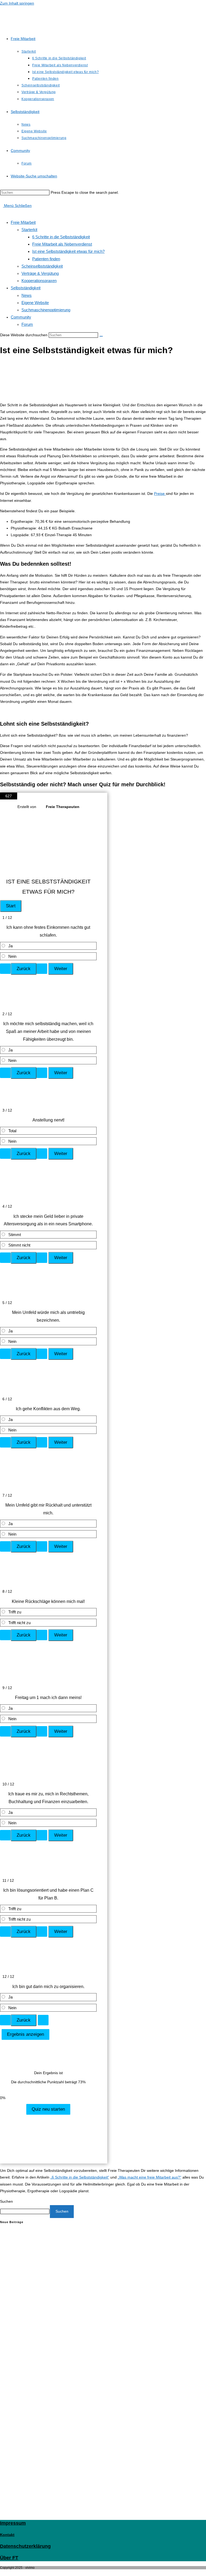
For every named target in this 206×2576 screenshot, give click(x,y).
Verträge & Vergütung (40, 273)
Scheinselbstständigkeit (42, 266)
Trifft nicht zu (19, 1623)
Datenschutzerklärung (25, 2546)
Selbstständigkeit (26, 288)
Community (21, 317)
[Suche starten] (101, 336)
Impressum (13, 2523)
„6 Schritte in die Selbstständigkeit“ (80, 2177)
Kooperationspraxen (39, 281)
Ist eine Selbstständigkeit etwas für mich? (68, 251)
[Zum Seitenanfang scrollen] (1, 2573)
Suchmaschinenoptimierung (46, 310)
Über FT (9, 2558)
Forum (27, 324)
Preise (160, 494)
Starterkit (29, 230)
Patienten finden (46, 259)
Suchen (6, 2201)
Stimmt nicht (19, 1245)
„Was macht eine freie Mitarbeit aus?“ (150, 2177)
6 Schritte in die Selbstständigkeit (61, 237)
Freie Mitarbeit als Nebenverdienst (62, 244)
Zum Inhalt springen (17, 3)
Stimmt (15, 1235)
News (27, 295)
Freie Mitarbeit (23, 222)
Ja (10, 946)
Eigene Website (35, 303)
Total (12, 1131)
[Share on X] (35, 2091)
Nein (12, 956)
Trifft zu (15, 1612)
